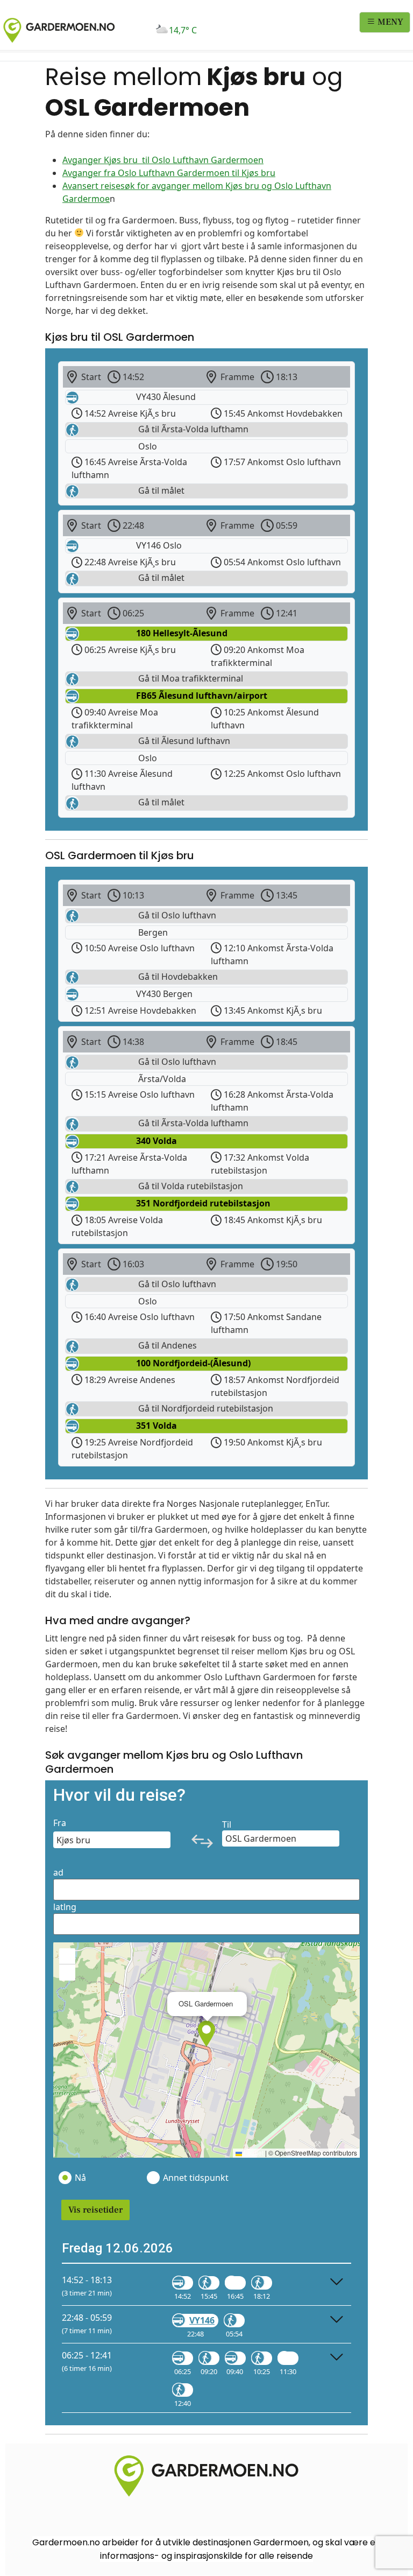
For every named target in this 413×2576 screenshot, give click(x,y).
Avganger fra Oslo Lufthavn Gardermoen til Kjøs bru (169, 173)
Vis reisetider (95, 2210)
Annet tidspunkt (195, 2178)
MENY (389, 22)
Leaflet (253, 2153)
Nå (80, 2178)
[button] (206, 2034)
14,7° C (183, 30)
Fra (60, 1823)
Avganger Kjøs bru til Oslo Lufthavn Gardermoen (163, 160)
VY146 (202, 2320)
